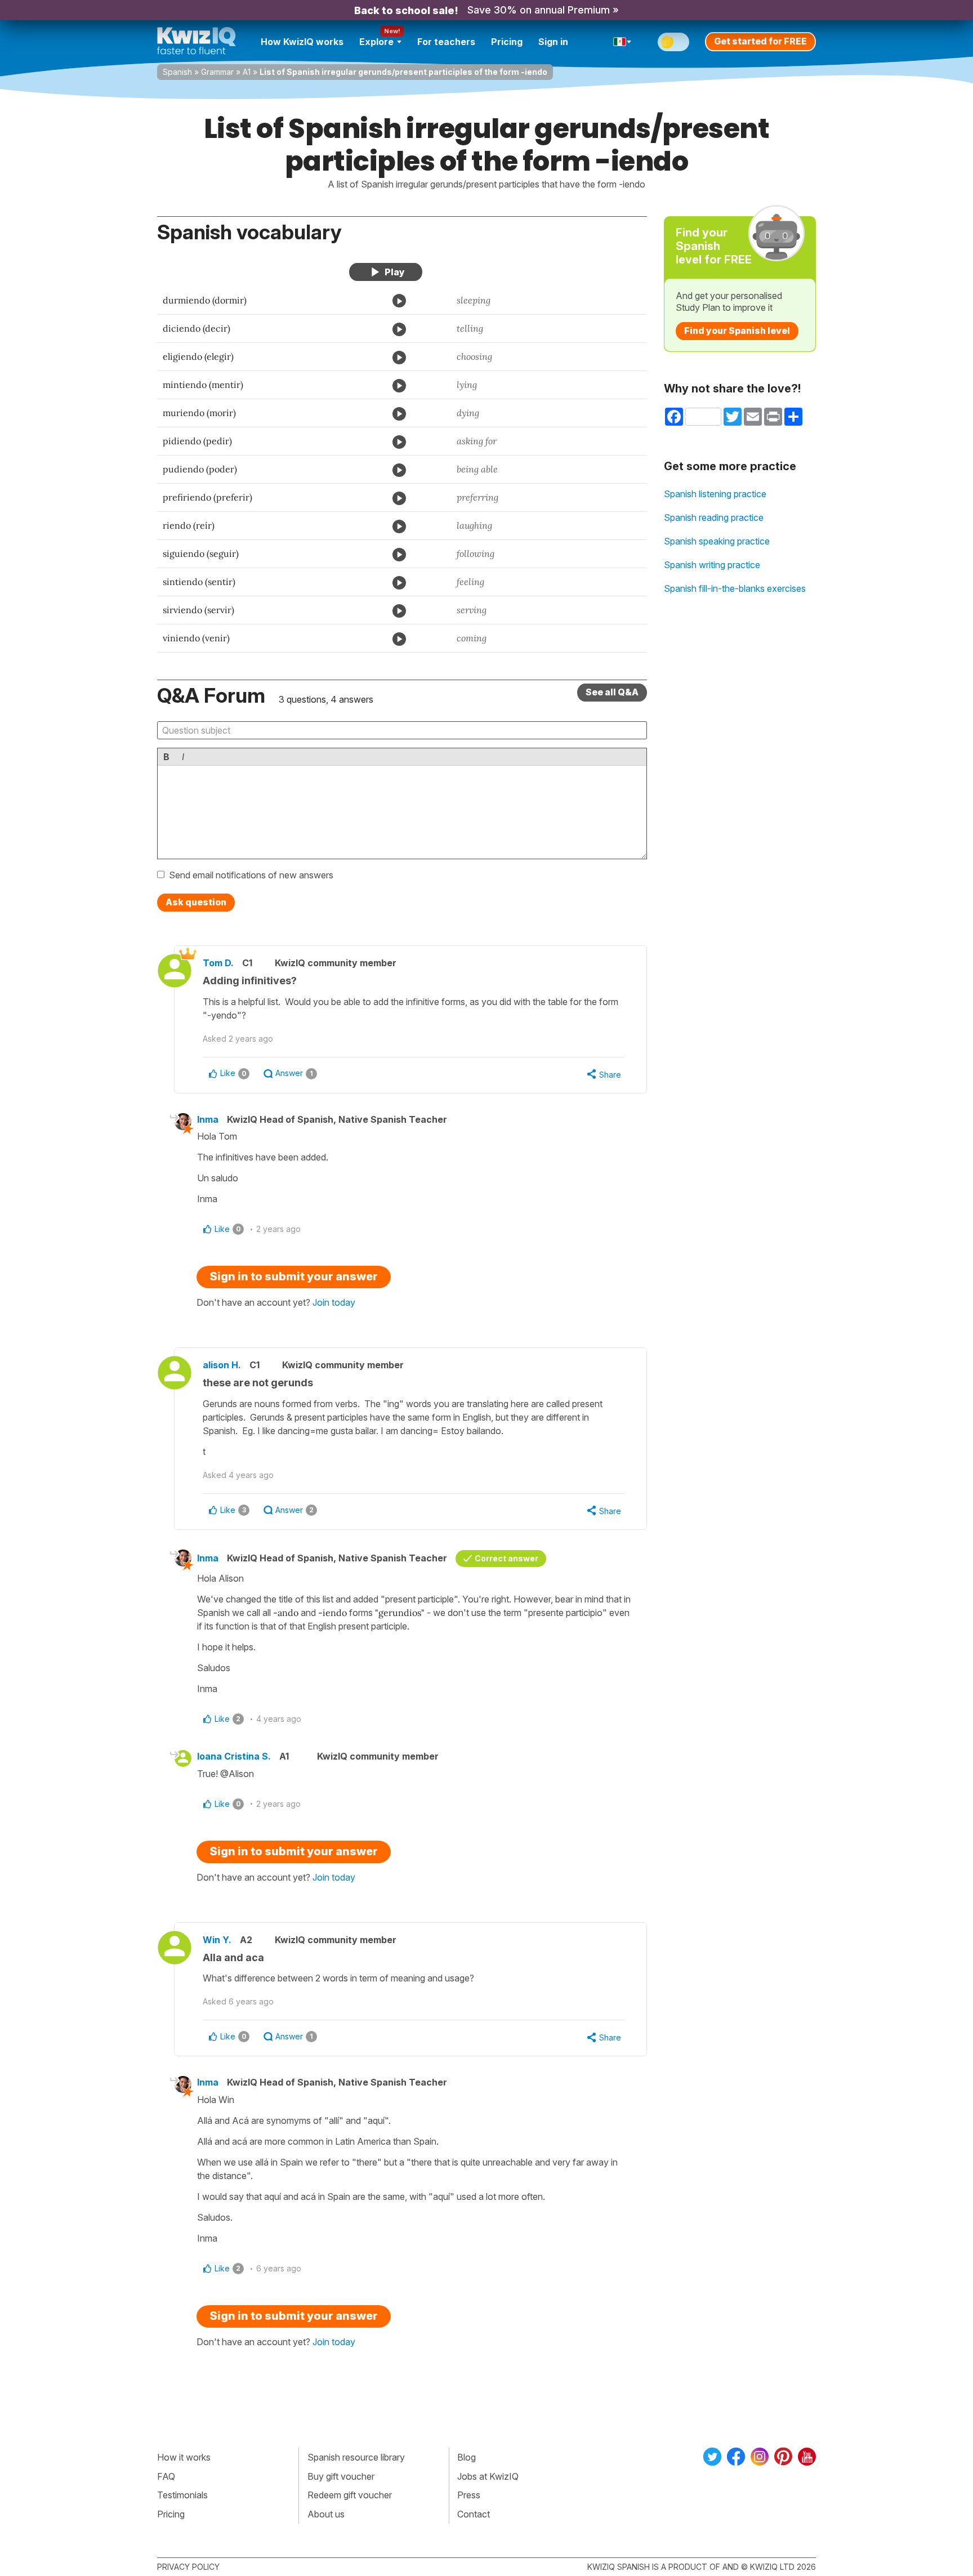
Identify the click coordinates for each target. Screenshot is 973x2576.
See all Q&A (612, 692)
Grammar (217, 72)
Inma (208, 1119)
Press (469, 2495)
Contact (474, 2514)
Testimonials (182, 2495)
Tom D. (218, 963)
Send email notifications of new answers (251, 875)
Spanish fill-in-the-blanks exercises (735, 588)
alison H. (222, 1365)
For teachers (446, 42)
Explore (376, 42)
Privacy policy (188, 2567)
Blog (467, 2457)
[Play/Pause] (386, 272)
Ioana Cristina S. (234, 1756)
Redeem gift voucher (350, 2495)
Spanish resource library (356, 2457)
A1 (247, 72)
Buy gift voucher (341, 2476)
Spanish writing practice (712, 565)
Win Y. (217, 1940)
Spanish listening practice (715, 494)
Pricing (507, 42)
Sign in (553, 42)
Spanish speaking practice (717, 541)
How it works (184, 2457)
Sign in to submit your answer (294, 1276)
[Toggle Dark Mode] (673, 42)
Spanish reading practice (714, 517)
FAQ (166, 2476)
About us (326, 2514)
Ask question (196, 902)
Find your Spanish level (737, 331)
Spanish (177, 72)
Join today (334, 1302)
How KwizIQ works (302, 42)
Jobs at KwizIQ (488, 2476)
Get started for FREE (760, 41)
